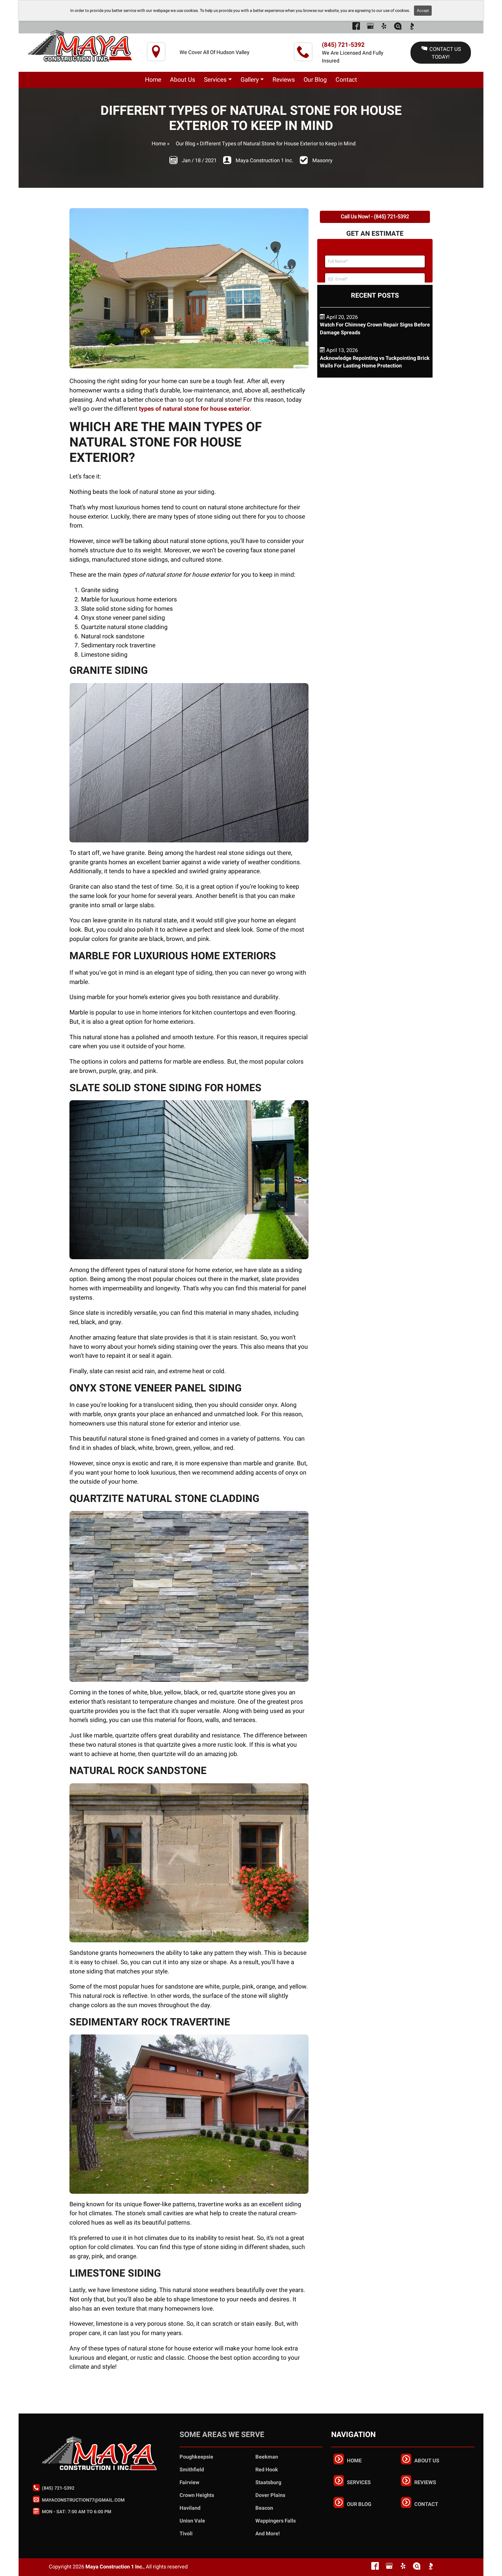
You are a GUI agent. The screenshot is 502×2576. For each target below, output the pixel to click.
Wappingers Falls (276, 2521)
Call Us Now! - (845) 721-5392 (375, 217)
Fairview (189, 2483)
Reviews (425, 2483)
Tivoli (186, 2534)
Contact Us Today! (445, 53)
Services (359, 2483)
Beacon (264, 2508)
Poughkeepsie (196, 2457)
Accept (423, 11)
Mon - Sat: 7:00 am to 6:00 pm (76, 2512)
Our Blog (185, 144)
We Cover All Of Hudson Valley (215, 52)
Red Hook (267, 2470)
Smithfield (192, 2470)
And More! (268, 2534)
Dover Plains (270, 2495)
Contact (426, 2504)
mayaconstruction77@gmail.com (83, 2500)
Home (159, 144)
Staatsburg (268, 2483)
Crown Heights (197, 2495)
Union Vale (192, 2521)
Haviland (190, 2508)
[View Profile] (356, 28)
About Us (427, 2461)
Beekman (267, 2457)
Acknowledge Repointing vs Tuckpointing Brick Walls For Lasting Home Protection (375, 362)
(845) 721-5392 (343, 45)
